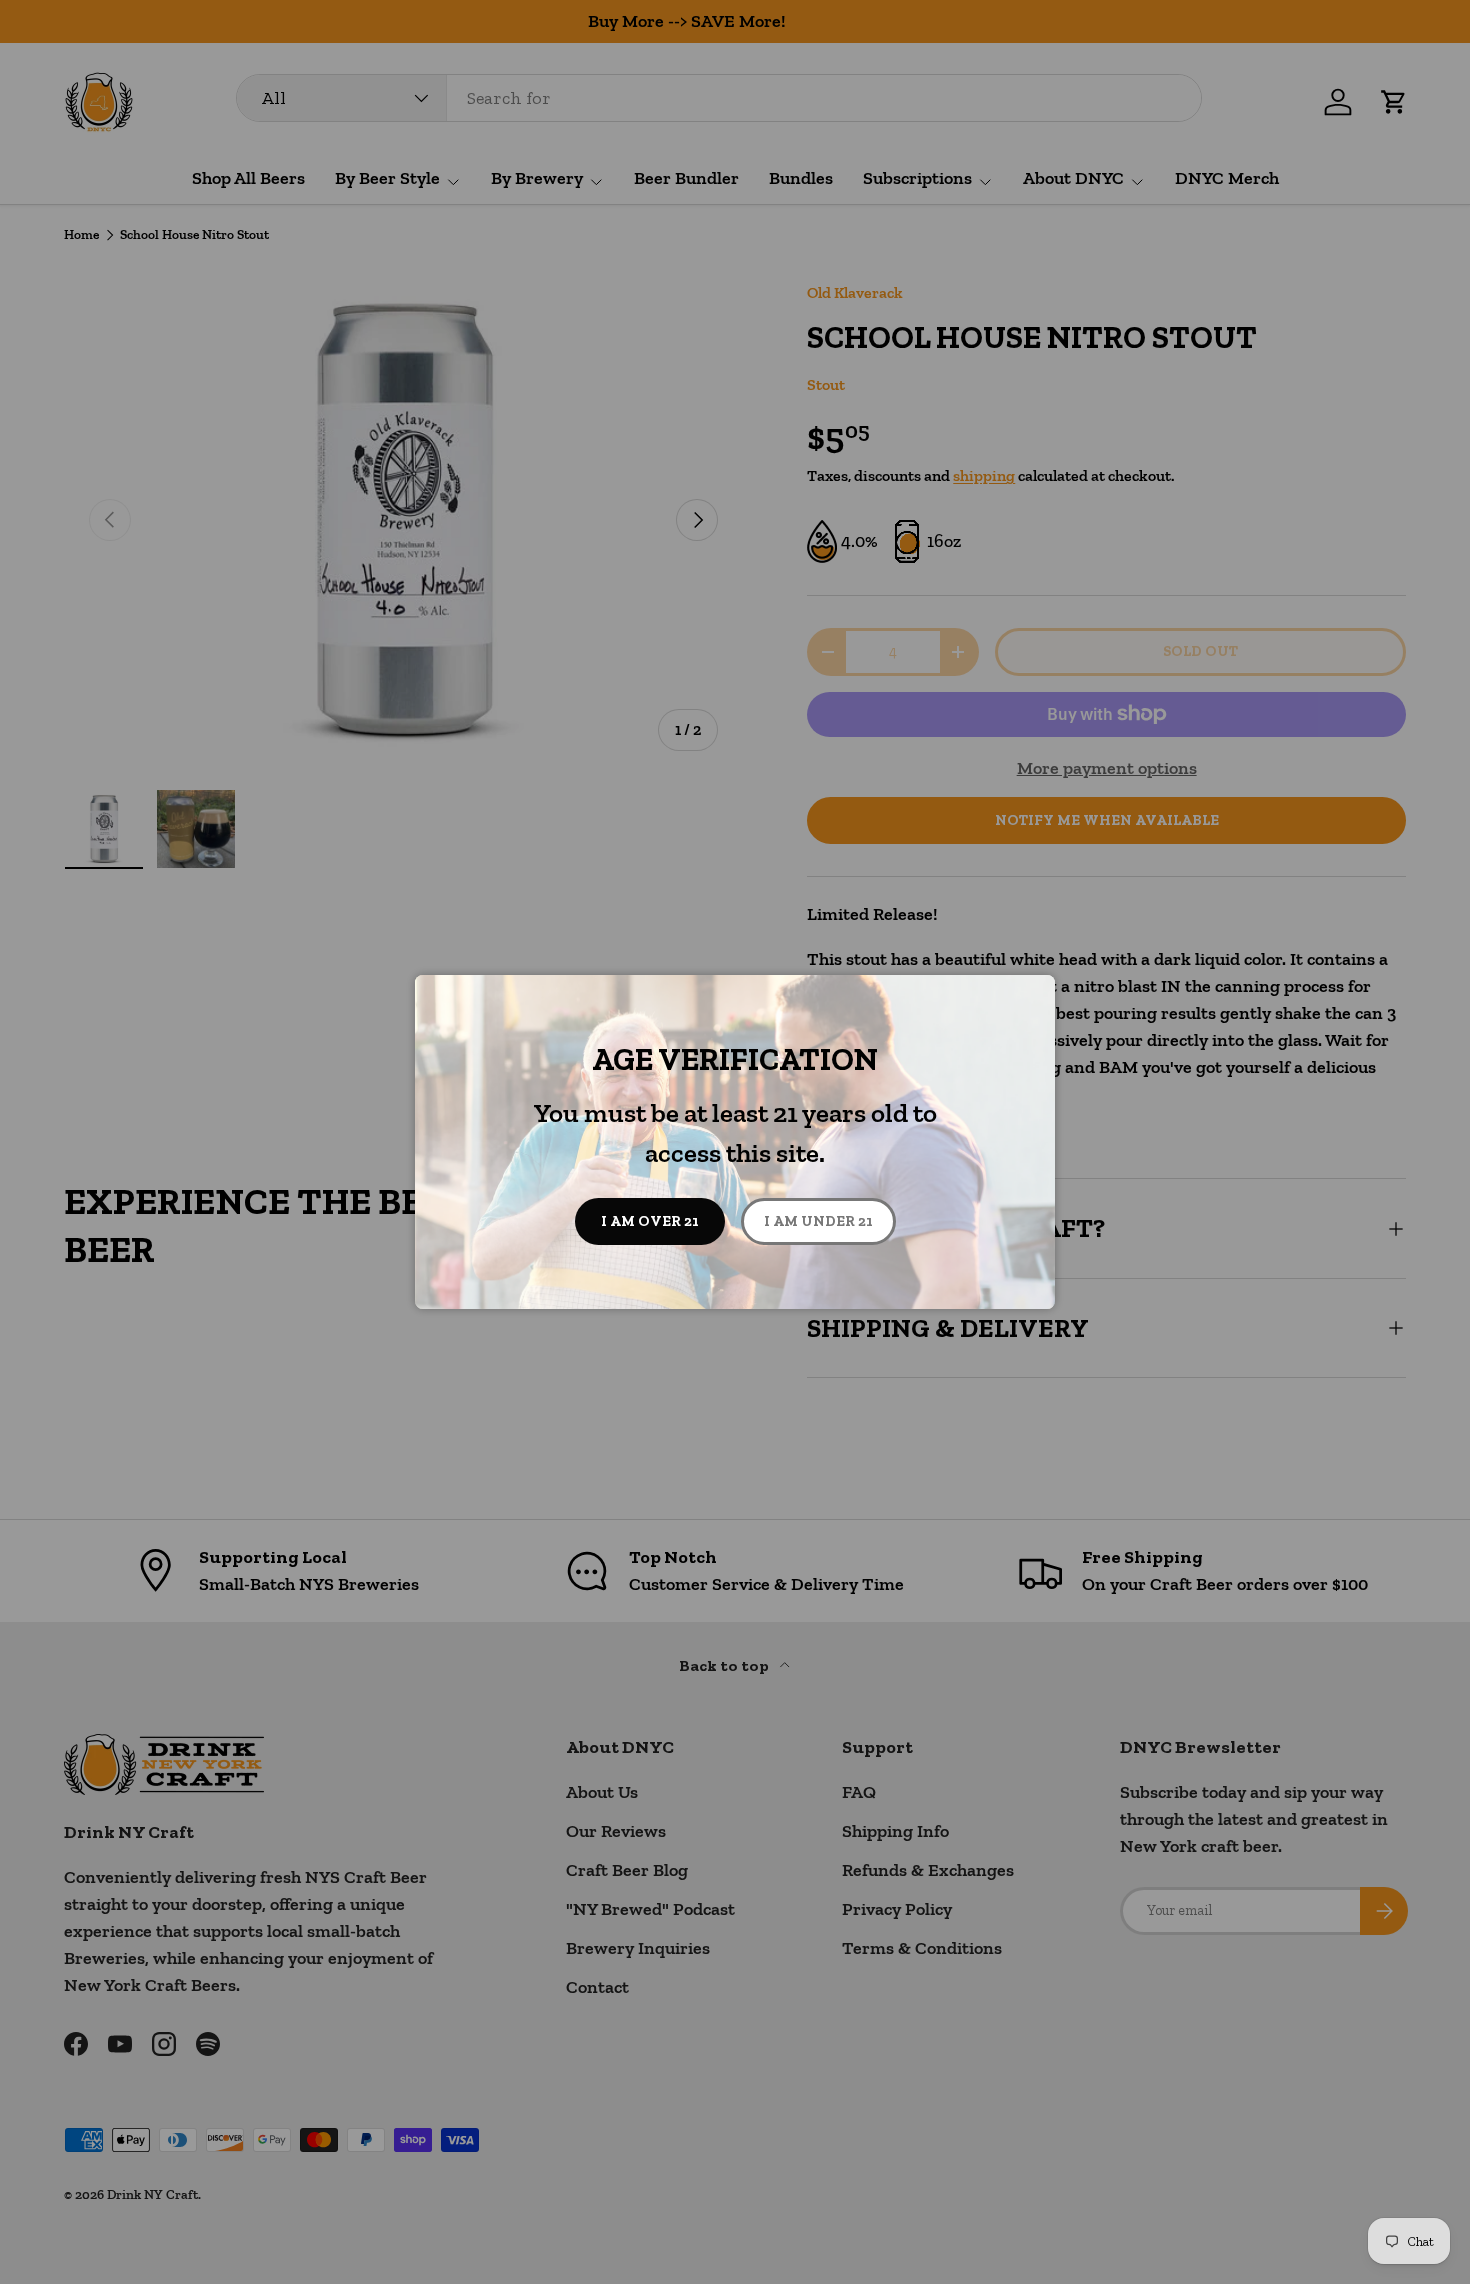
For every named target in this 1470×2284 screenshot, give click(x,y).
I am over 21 (650, 1221)
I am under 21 (818, 1221)
